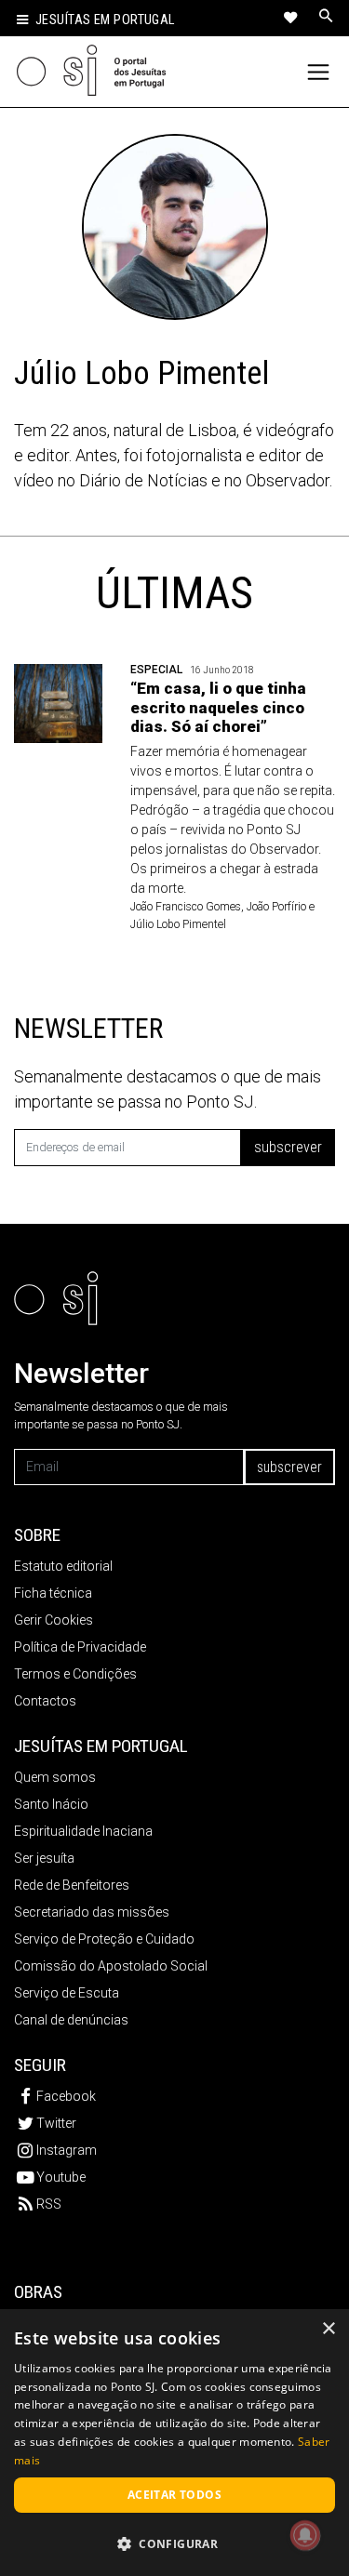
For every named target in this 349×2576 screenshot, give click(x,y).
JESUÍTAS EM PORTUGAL (101, 1746)
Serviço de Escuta (67, 1993)
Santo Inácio (51, 1804)
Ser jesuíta (44, 1858)
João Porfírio (276, 907)
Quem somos (55, 1777)
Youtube (61, 2177)
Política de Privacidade (80, 1647)
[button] (174, 2543)
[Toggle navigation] (319, 72)
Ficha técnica (53, 1593)
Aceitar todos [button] (174, 2495)
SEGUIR (40, 2065)
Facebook (66, 2096)
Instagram (67, 2150)
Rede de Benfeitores (72, 1885)
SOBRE (37, 1535)
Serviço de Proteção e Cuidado (104, 1939)
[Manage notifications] (305, 2535)
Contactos (45, 1701)
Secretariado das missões (92, 1912)
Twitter (56, 2123)
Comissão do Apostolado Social (111, 1966)
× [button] (328, 2329)
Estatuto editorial (63, 1566)
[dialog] (174, 2443)
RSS (49, 2204)
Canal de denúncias (71, 2020)
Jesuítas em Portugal (105, 20)
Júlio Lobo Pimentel (178, 924)
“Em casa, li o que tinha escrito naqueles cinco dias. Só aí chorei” (218, 707)
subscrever (288, 1147)
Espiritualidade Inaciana (83, 1831)
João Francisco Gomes (186, 907)
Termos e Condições (75, 1674)
